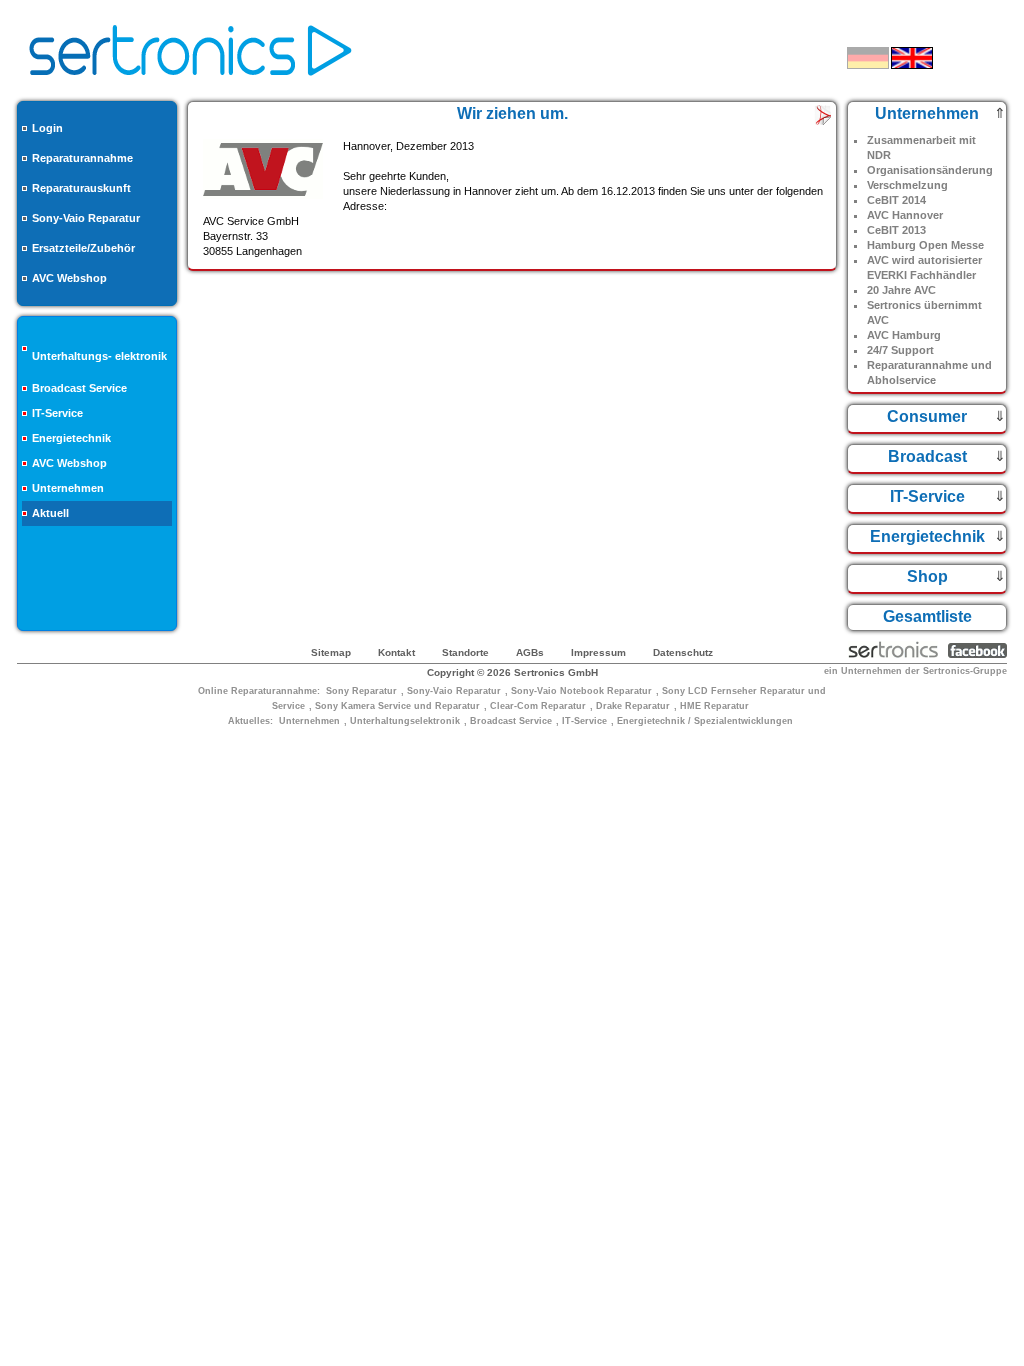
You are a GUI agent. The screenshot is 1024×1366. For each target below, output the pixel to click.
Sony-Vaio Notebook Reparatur (581, 691)
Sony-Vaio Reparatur (86, 218)
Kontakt (396, 652)
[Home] (190, 82)
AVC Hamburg (904, 335)
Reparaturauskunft (81, 188)
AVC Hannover (905, 215)
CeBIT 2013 (896, 230)
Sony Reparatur (361, 691)
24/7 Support (900, 350)
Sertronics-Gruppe (965, 671)
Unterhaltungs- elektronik (99, 356)
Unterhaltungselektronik (405, 721)
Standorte (465, 652)
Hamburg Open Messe (925, 245)
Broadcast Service (79, 388)
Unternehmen (68, 488)
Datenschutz (683, 652)
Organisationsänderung (930, 170)
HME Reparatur (714, 706)
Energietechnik (71, 438)
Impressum (598, 652)
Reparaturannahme (82, 158)
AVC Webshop (69, 278)
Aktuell (50, 513)
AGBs (530, 652)
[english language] (912, 58)
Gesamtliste (927, 616)
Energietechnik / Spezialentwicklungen (705, 721)
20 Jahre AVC (901, 290)
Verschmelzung (907, 185)
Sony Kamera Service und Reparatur (397, 706)
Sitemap (331, 652)
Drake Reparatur (633, 706)
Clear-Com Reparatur (538, 706)
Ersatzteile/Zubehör (83, 248)
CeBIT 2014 (896, 200)
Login (47, 128)
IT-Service (57, 413)
